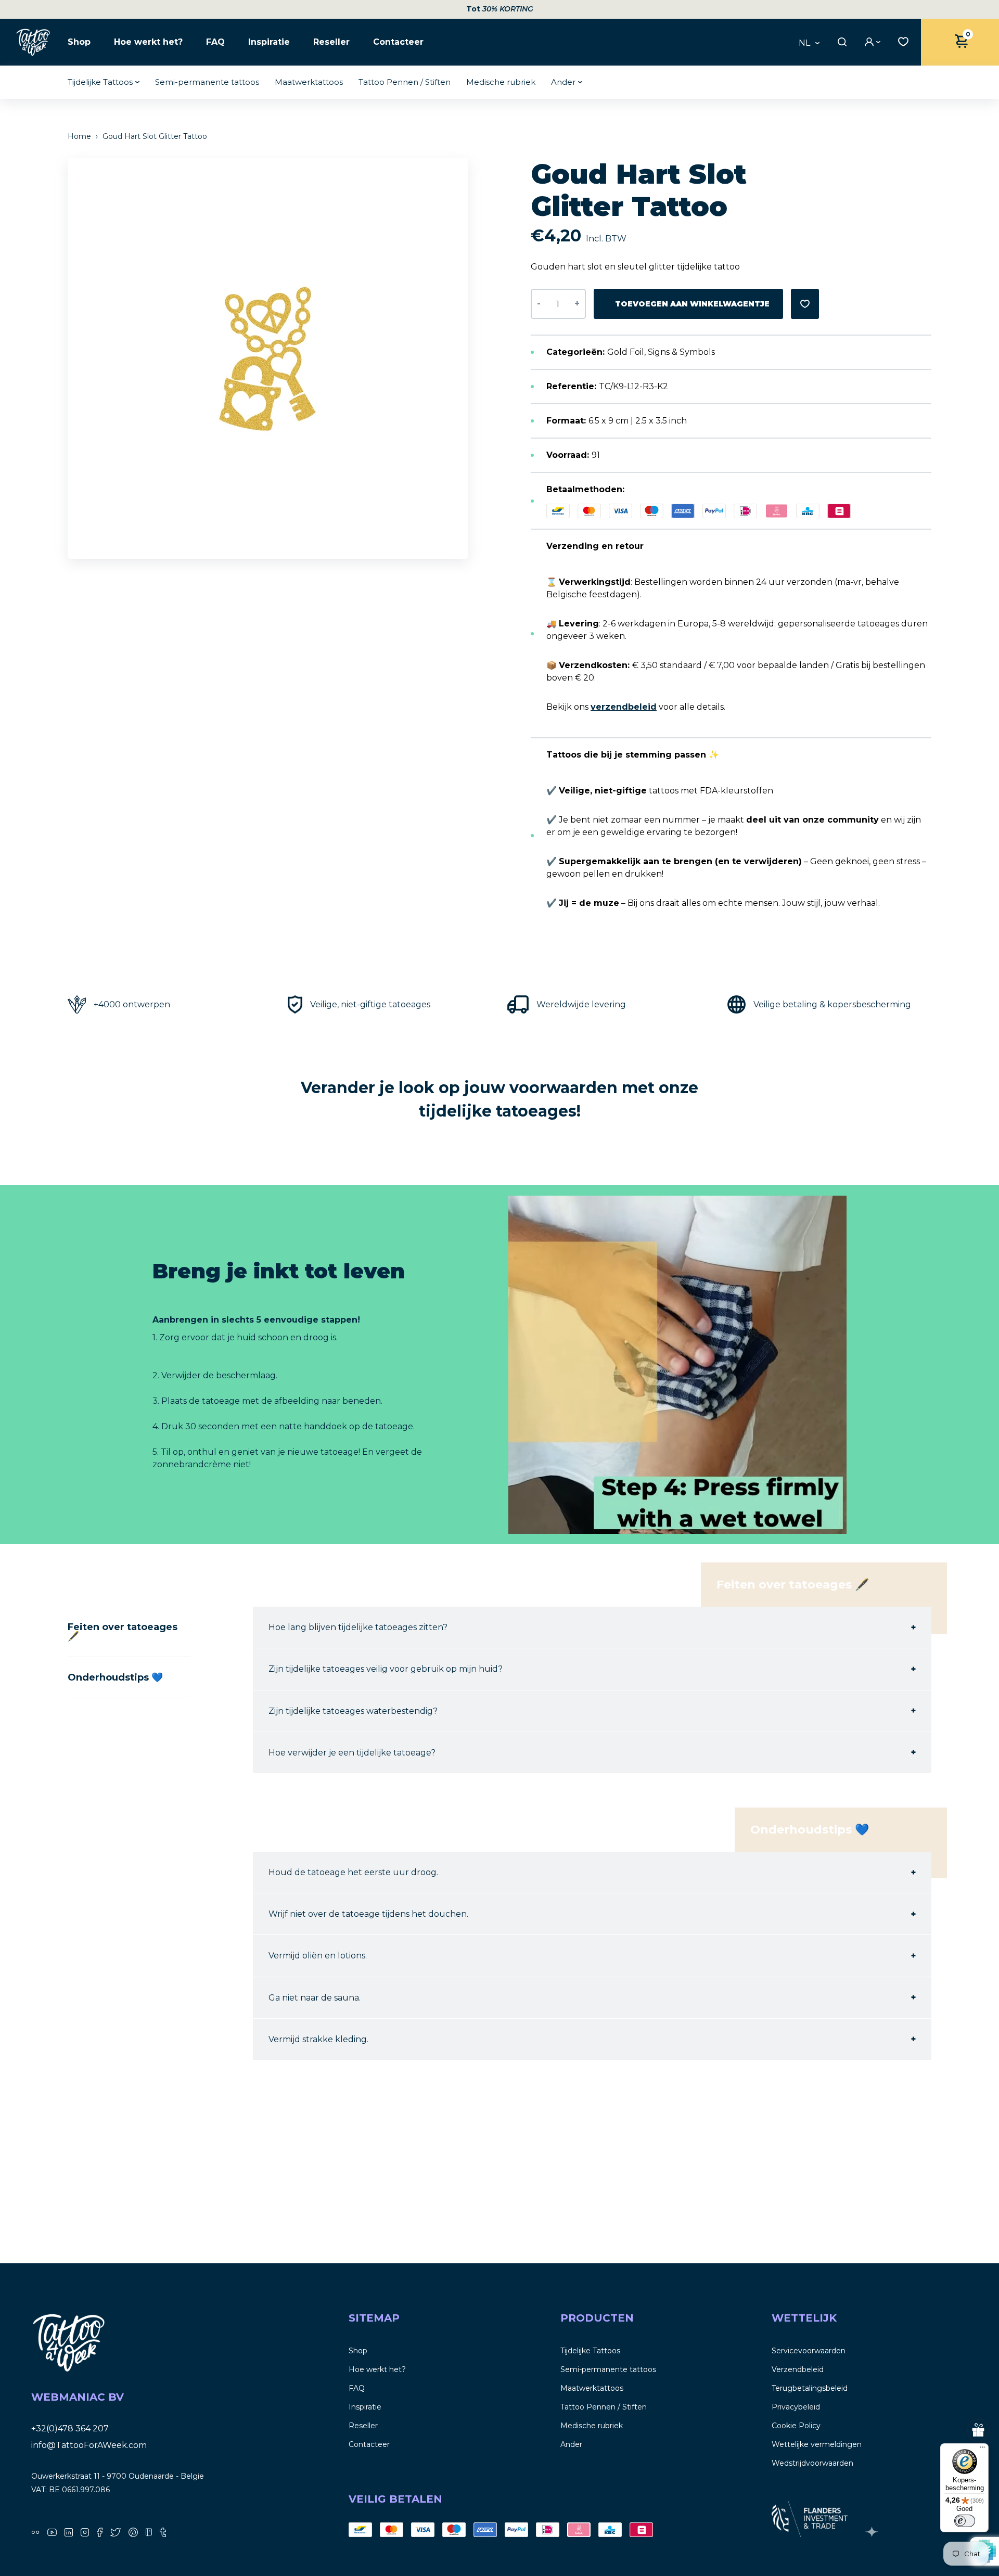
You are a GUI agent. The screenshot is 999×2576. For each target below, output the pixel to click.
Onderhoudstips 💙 (115, 1677)
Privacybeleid (796, 2407)
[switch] (965, 2521)
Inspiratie (269, 42)
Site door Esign (873, 2532)
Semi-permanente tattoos (207, 82)
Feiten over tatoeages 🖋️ (123, 1632)
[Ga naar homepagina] (34, 42)
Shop (79, 42)
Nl (804, 43)
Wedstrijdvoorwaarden (812, 2463)
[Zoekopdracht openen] (841, 42)
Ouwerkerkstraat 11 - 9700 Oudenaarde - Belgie (118, 2476)
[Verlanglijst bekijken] (901, 41)
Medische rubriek (501, 82)
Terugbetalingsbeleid (810, 2388)
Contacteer (398, 42)
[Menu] (982, 2450)
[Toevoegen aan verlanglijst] (805, 304)
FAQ (215, 42)
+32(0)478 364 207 (70, 2428)
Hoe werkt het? (148, 42)
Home (80, 136)
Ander (563, 82)
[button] (466, 358)
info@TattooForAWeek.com (89, 2445)
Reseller (331, 42)
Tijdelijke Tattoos (100, 82)
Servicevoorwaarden (809, 2351)
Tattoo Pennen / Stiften (405, 82)
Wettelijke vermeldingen (817, 2444)
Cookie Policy (796, 2426)
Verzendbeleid (798, 2369)
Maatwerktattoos (309, 82)
